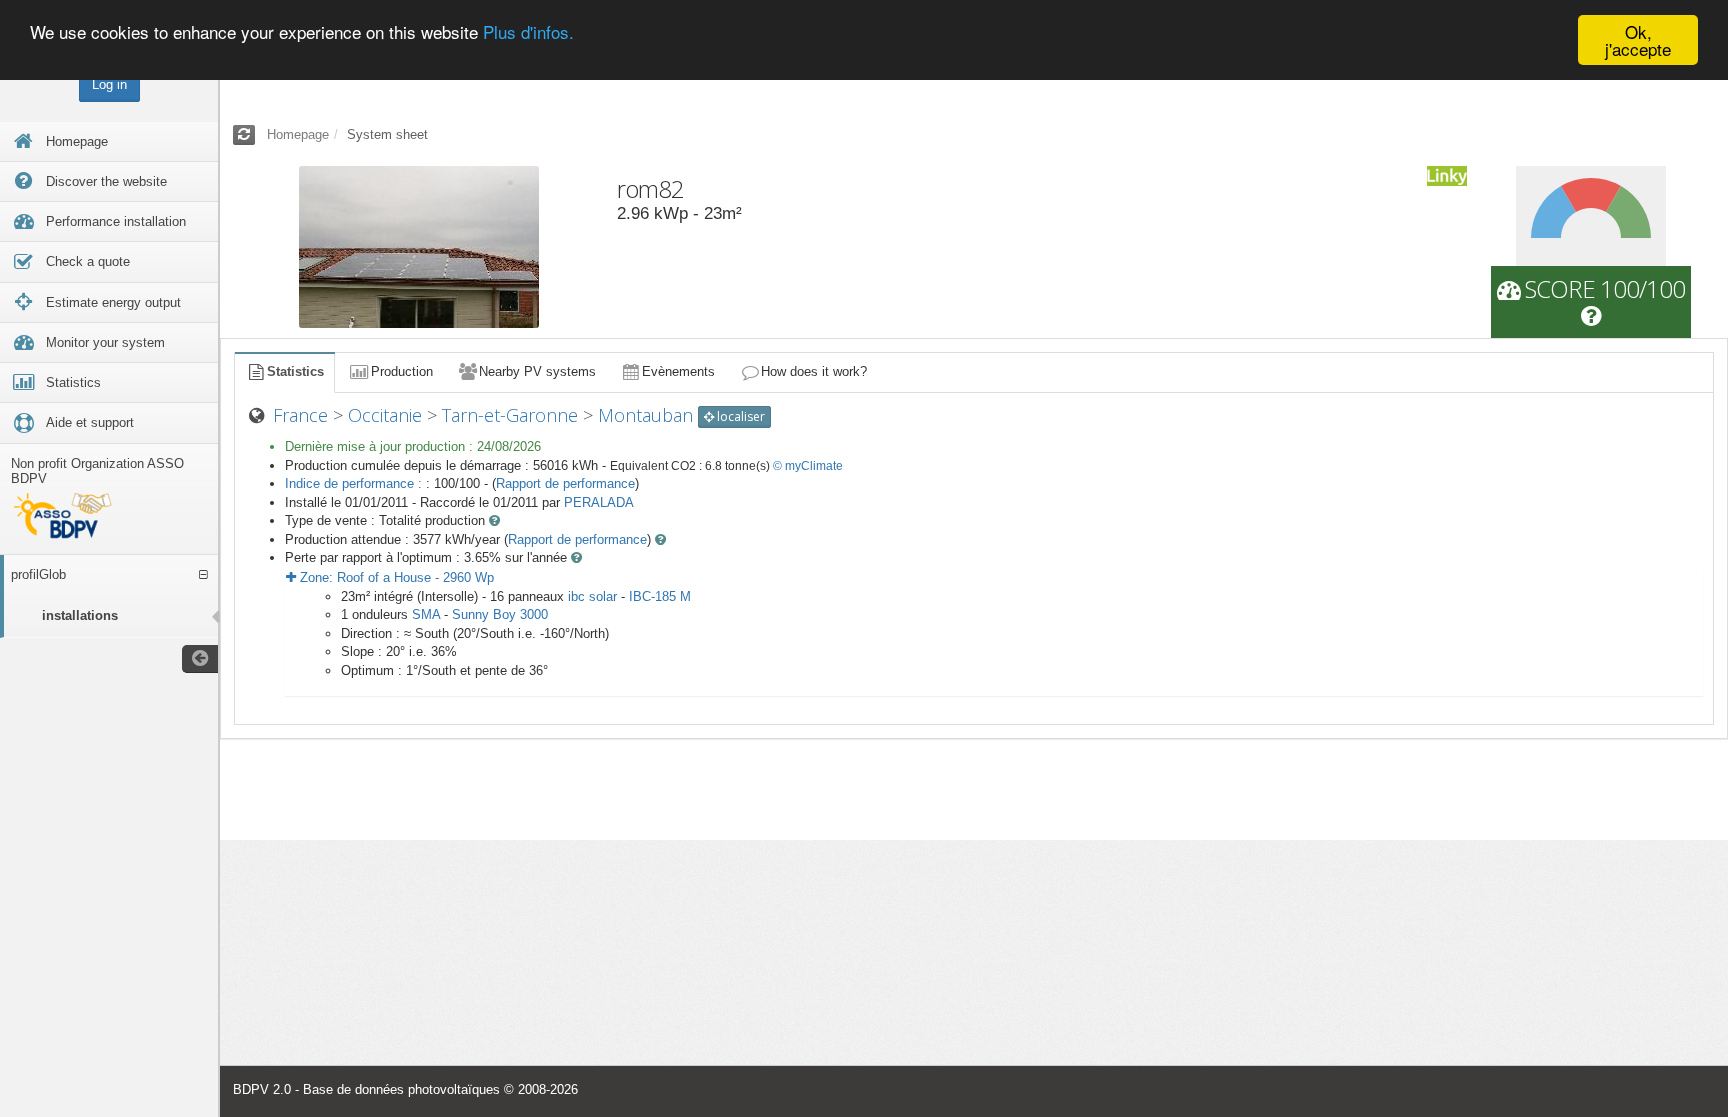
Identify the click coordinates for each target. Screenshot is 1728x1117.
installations (80, 615)
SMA (426, 614)
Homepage (298, 134)
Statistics (295, 371)
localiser (739, 416)
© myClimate (808, 466)
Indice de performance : (355, 483)
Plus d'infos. (528, 32)
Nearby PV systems (537, 371)
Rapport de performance (565, 483)
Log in (109, 84)
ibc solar (592, 596)
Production (402, 371)
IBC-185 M (660, 596)
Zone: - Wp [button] (395, 577)
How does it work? (814, 371)
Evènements (678, 371)
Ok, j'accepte (1638, 40)
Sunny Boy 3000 (500, 614)
